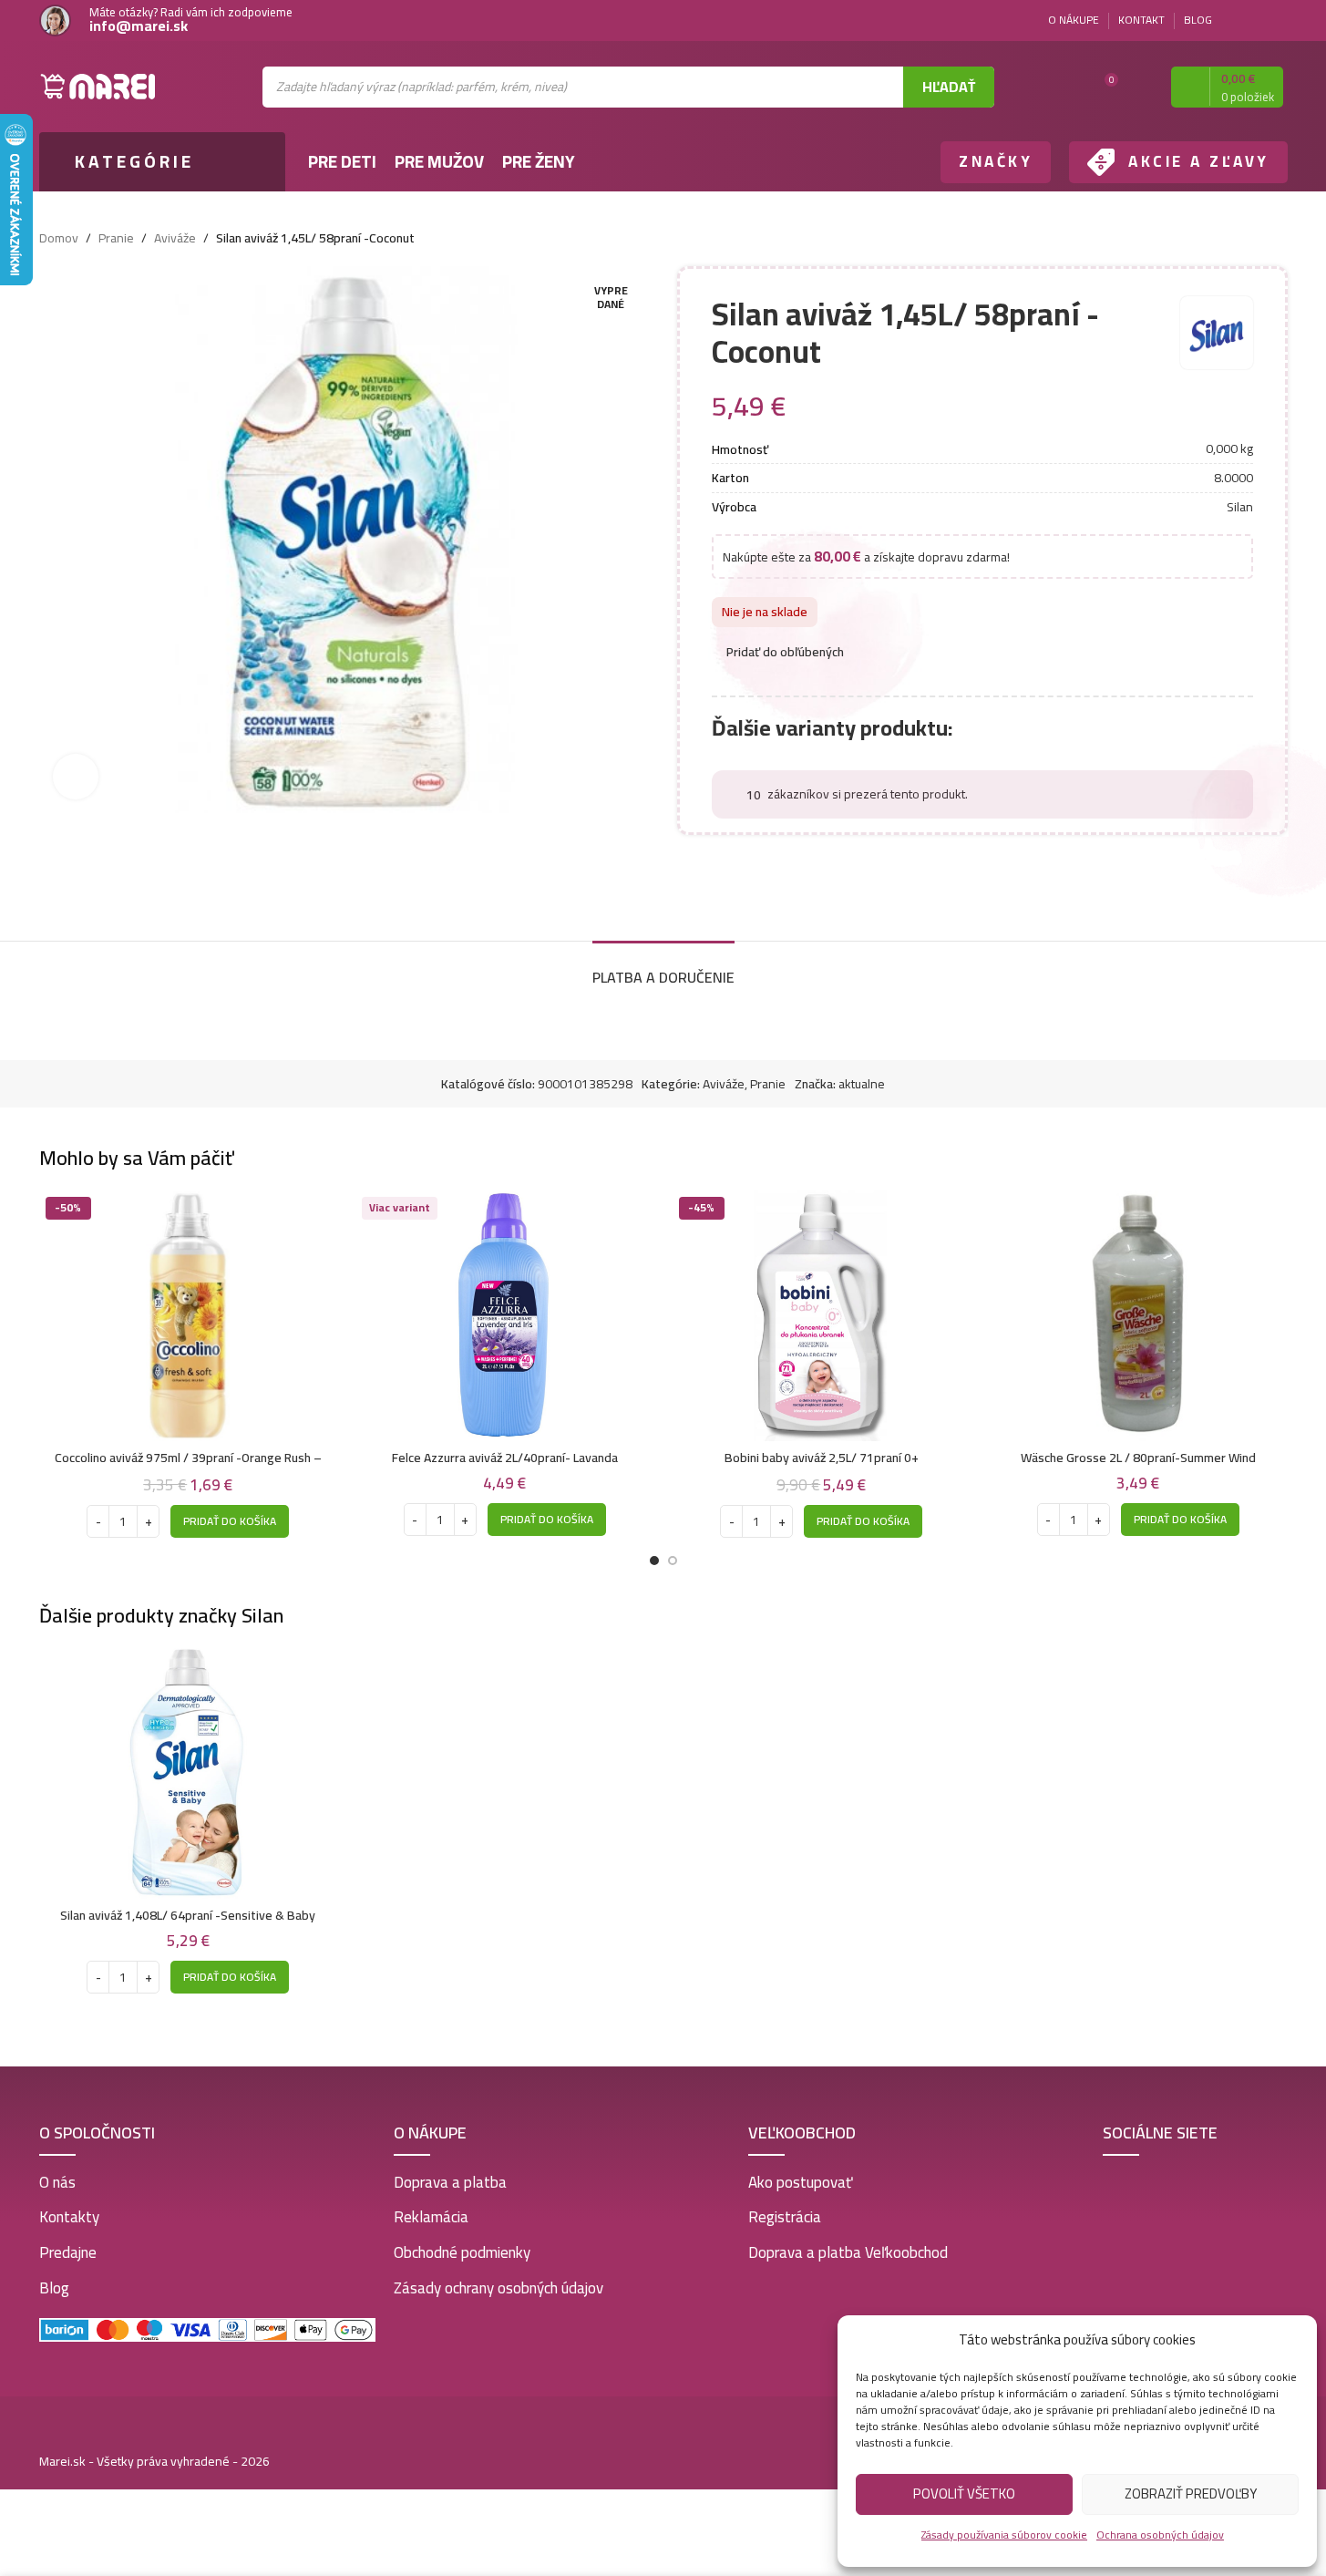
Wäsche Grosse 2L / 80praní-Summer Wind (1138, 1458)
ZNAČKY (996, 161)
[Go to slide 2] (673, 1561)
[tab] (663, 969)
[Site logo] (98, 86)
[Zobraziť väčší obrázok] (76, 777)
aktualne (862, 1084)
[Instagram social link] (1277, 21)
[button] (230, 1521)
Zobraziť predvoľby (1191, 2494)
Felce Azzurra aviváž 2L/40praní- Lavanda (505, 1458)
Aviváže (175, 238)
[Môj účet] (1141, 87)
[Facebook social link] (1255, 21)
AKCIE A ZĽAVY (1199, 161)
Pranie (116, 238)
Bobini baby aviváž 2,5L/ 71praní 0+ (822, 1458)
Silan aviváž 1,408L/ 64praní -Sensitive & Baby (188, 1915)
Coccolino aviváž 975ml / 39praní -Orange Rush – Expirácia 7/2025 (188, 1467)
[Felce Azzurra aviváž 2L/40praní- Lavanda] (505, 1316)
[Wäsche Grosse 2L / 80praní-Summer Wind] (1138, 1316)
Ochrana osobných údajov (1160, 2535)
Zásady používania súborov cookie (1004, 2535)
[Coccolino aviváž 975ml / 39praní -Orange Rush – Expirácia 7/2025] (189, 1316)
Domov (59, 238)
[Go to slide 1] (654, 1561)
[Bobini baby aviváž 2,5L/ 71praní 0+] (822, 1316)
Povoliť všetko (964, 2494)
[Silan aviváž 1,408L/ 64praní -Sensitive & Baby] (189, 1773)
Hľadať (949, 87)
